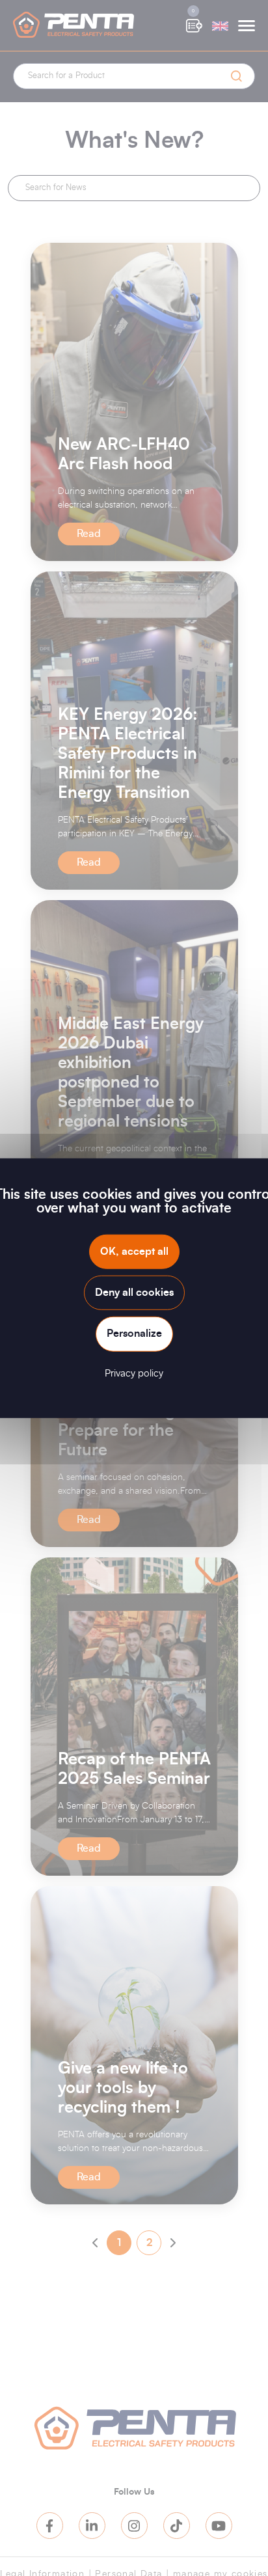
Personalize (134, 1334)
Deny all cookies (134, 1293)
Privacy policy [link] (134, 1373)
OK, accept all (134, 1252)
